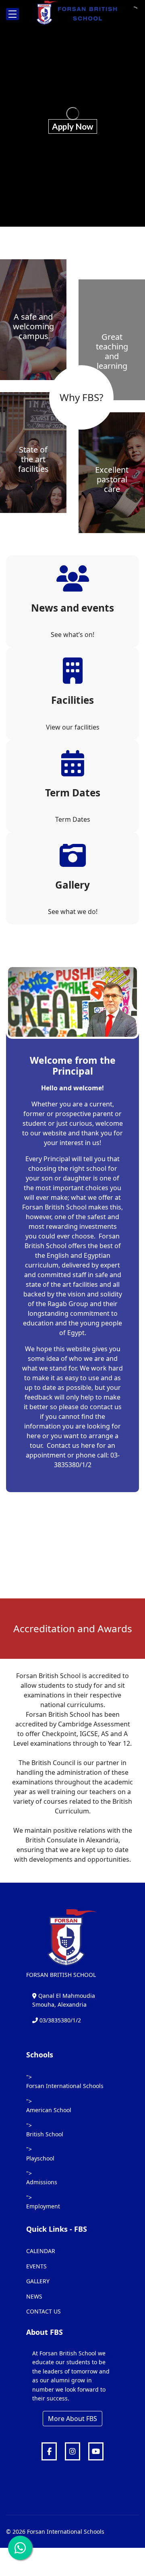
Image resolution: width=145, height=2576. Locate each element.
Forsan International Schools (65, 2086)
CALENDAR (41, 2251)
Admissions (42, 2182)
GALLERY (38, 2281)
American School (49, 2110)
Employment (43, 2206)
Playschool (40, 2158)
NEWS (34, 2296)
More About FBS (72, 2419)
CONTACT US (43, 2311)
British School (45, 2134)
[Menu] (12, 14)
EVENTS (36, 2266)
